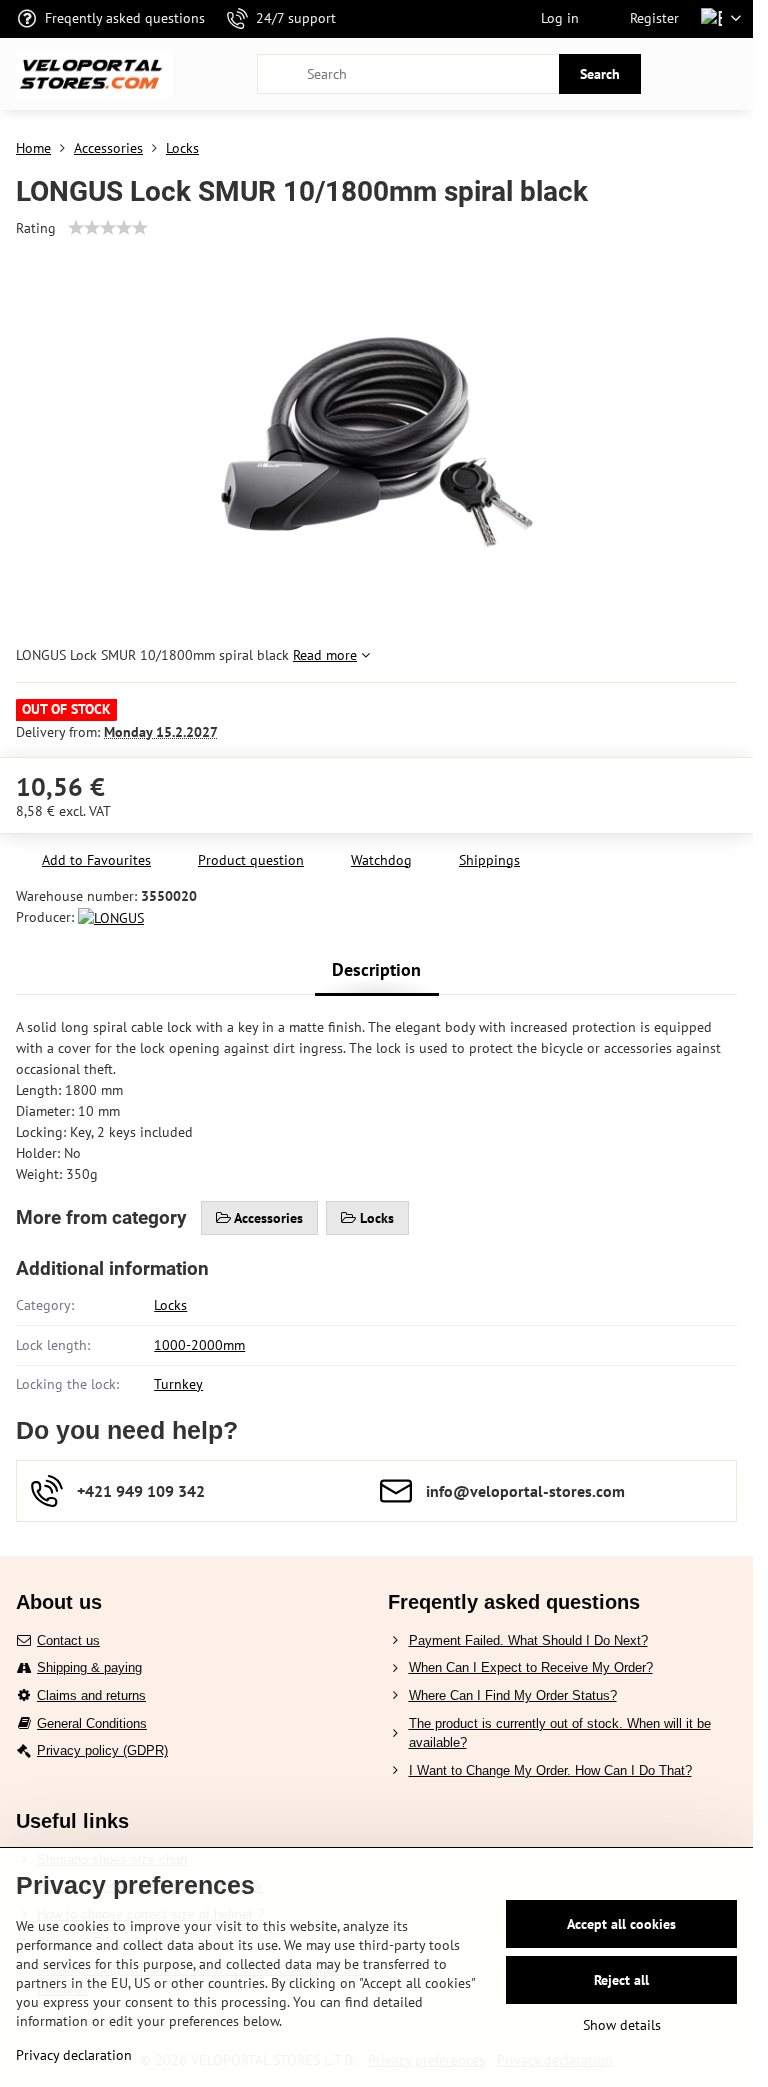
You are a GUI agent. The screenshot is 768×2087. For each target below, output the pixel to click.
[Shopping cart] (681, 74)
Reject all (621, 1980)
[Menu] (729, 74)
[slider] (108, 228)
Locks (170, 1305)
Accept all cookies (621, 1924)
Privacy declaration (74, 2055)
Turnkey (178, 1384)
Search (600, 74)
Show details (622, 2025)
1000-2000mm (199, 1345)
